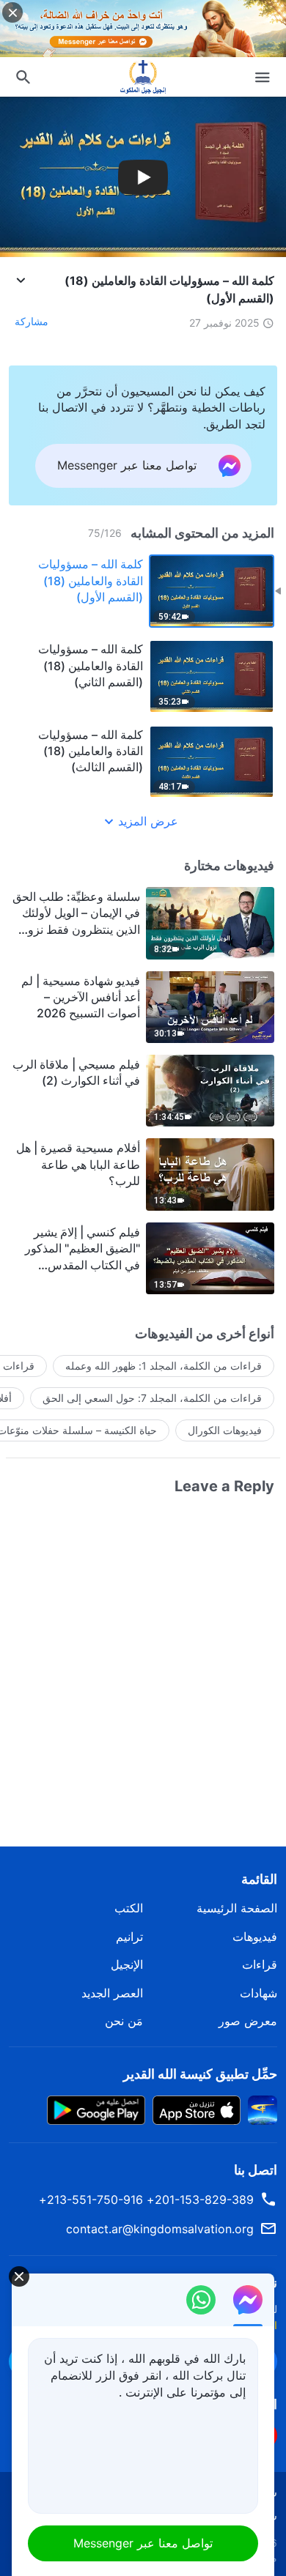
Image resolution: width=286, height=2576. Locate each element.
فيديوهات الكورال (225, 1430)
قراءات (260, 1964)
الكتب (129, 1908)
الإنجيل (127, 1964)
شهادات (258, 1993)
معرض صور (248, 2021)
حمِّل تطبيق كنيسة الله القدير (200, 2074)
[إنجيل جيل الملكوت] (143, 77)
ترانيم (129, 1937)
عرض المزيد (148, 821)
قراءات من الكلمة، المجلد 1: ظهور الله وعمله (164, 1366)
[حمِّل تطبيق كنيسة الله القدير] (263, 2109)
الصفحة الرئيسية (237, 1908)
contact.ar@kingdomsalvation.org (160, 2229)
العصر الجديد (112, 1993)
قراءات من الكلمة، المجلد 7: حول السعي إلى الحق (152, 1398)
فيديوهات (255, 1937)
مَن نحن (124, 2021)
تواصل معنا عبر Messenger (143, 2543)
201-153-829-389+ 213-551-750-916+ (146, 2200)
